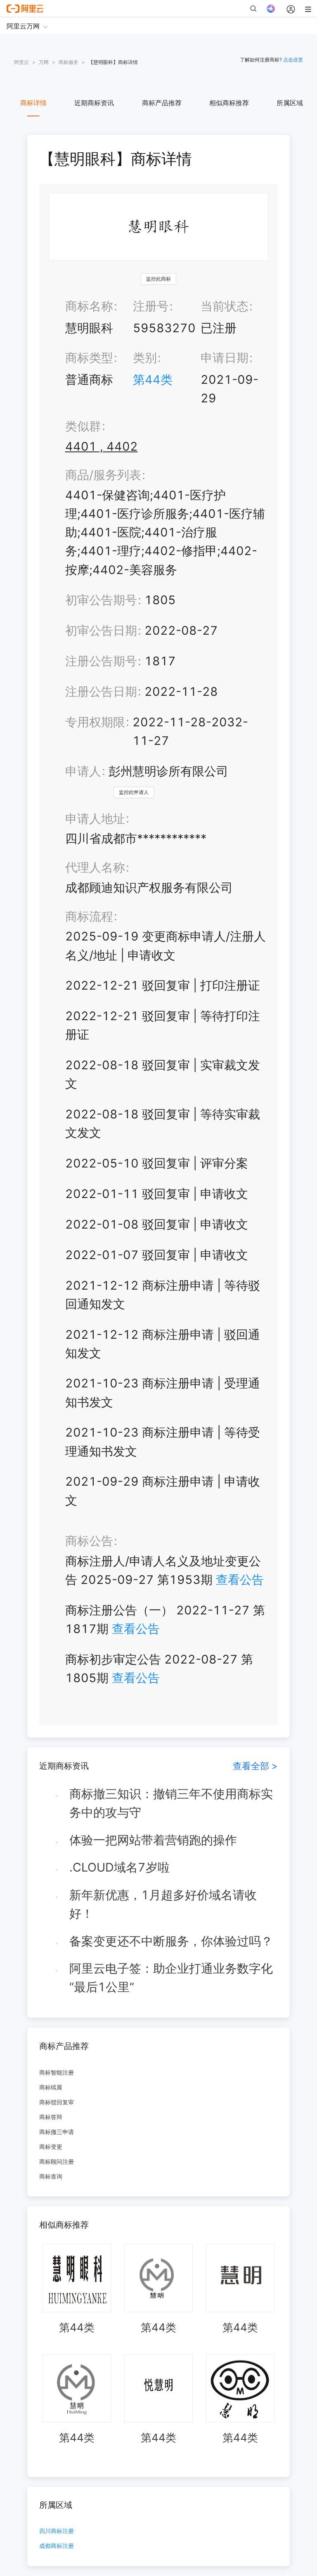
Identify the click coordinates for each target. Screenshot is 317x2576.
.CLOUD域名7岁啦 (119, 1867)
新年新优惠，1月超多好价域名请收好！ (163, 1904)
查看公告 (240, 1580)
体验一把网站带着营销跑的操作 (153, 1840)
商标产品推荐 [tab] (162, 103)
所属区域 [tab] (290, 103)
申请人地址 (95, 819)
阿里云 (21, 62)
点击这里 (293, 60)
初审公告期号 (101, 600)
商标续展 (51, 2087)
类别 (145, 358)
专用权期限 (95, 722)
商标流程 (89, 916)
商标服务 (69, 62)
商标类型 (89, 358)
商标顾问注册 (57, 2161)
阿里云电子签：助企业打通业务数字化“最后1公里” (171, 1978)
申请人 (83, 771)
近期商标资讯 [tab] (94, 103)
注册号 (151, 306)
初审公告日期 (101, 630)
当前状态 (225, 306)
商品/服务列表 (103, 475)
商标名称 (89, 306)
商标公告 (89, 1541)
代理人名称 (95, 867)
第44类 (153, 379)
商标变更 (51, 2147)
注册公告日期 (101, 691)
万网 (44, 62)
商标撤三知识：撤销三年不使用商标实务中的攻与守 (171, 1803)
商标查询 (51, 2176)
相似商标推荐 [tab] (229, 103)
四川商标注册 (57, 2531)
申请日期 (225, 358)
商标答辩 (51, 2117)
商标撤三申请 (57, 2132)
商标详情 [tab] (33, 103)
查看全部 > (255, 1766)
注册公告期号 (101, 661)
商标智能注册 (57, 2072)
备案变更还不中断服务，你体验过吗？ (171, 1941)
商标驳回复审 (57, 2102)
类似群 (83, 426)
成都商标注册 (57, 2546)
